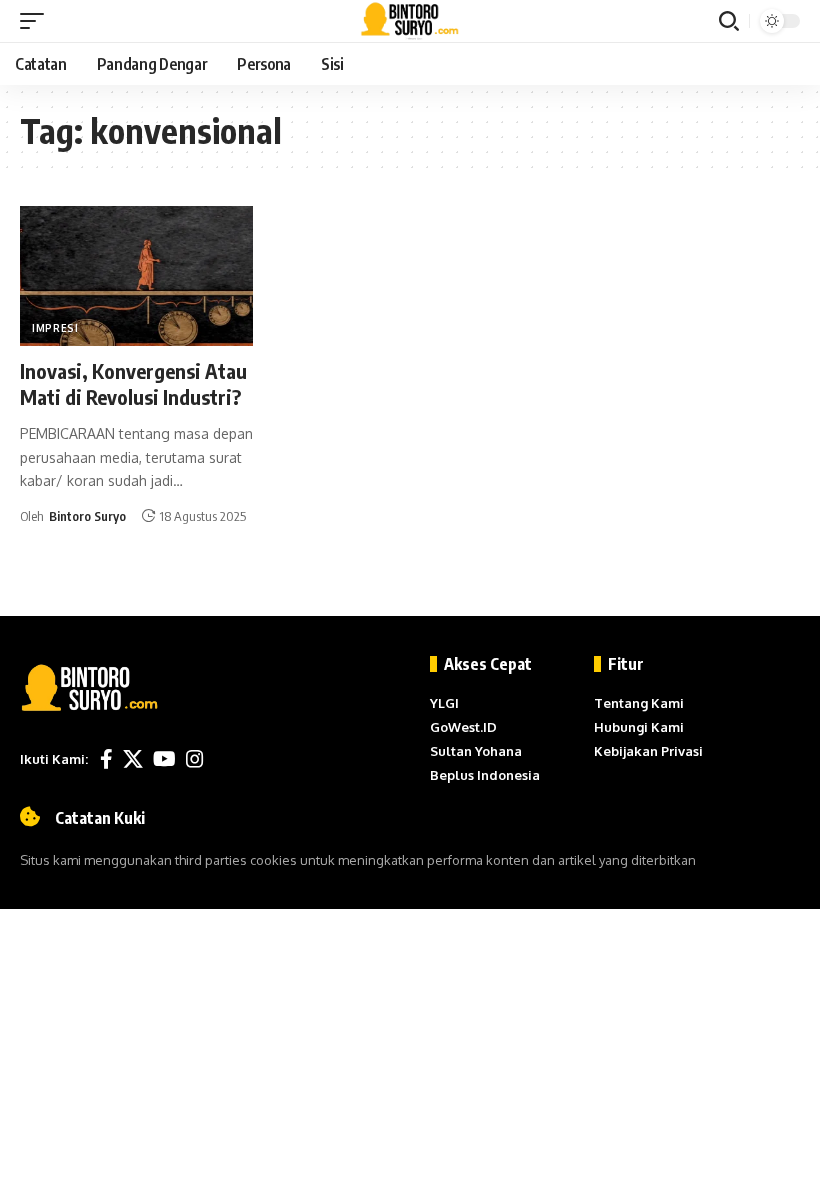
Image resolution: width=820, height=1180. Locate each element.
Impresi (55, 328)
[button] (37, 21)
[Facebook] (106, 759)
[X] (133, 759)
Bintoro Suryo (87, 516)
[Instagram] (195, 759)
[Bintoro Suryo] (410, 21)
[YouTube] (164, 759)
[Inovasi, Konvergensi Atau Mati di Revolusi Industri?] (136, 276)
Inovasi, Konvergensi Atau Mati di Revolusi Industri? (133, 383)
